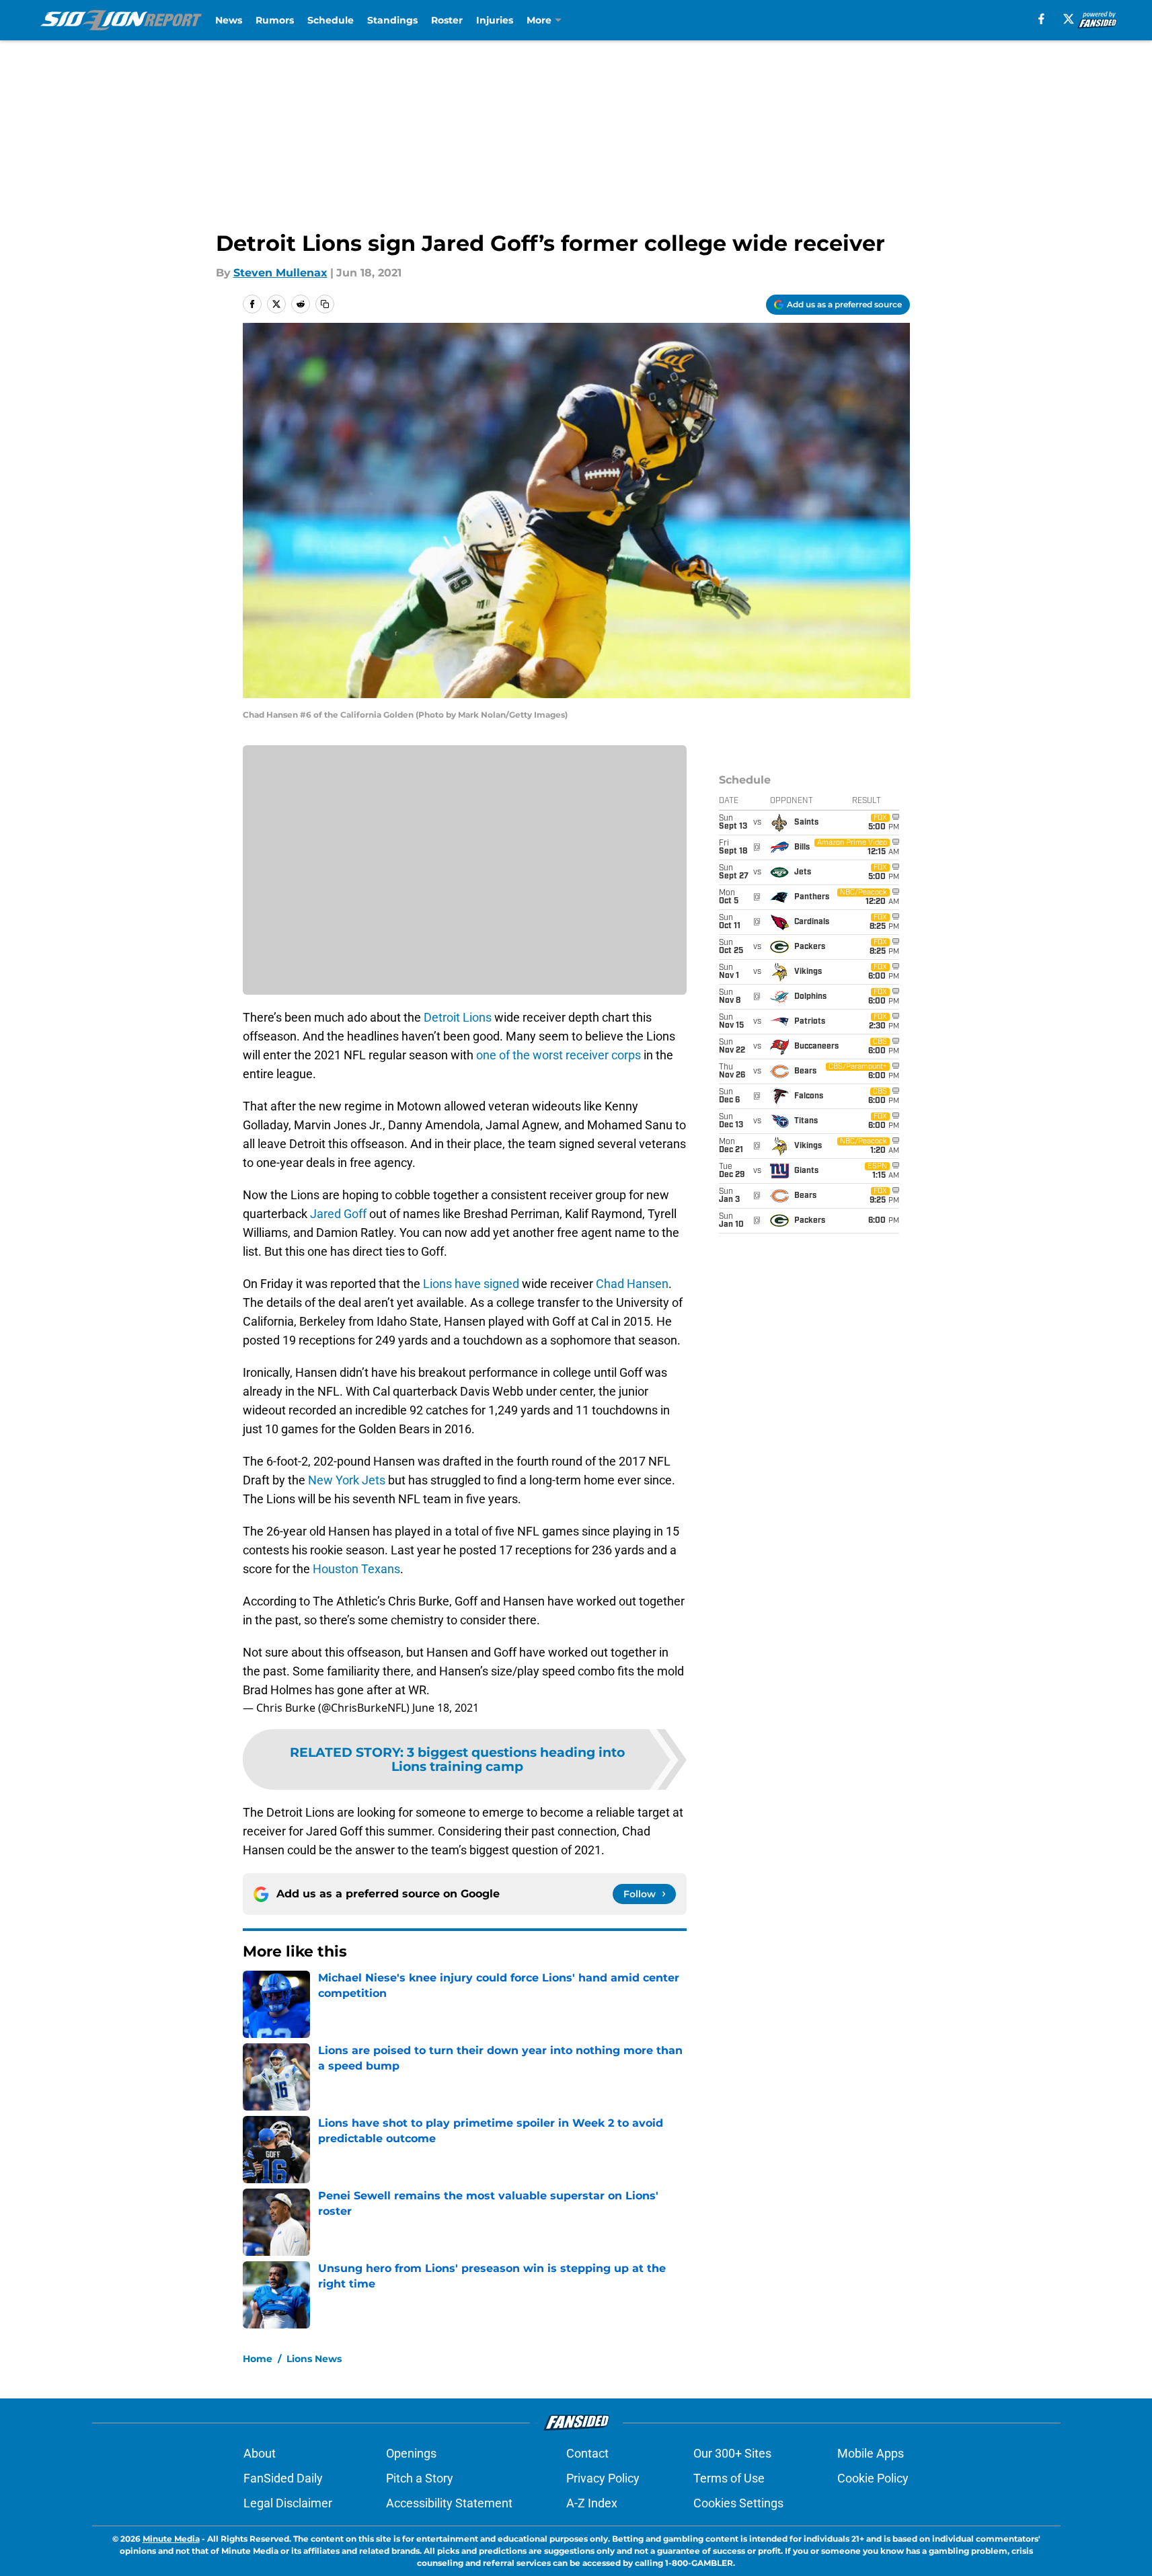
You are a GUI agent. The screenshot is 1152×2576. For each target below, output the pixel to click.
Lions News (314, 2359)
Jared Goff (338, 1214)
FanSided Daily (283, 2478)
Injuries (495, 20)
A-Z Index (592, 2503)
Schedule (331, 20)
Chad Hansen (632, 1284)
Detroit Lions (458, 1017)
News (229, 20)
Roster (447, 20)
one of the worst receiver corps (559, 1055)
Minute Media (171, 2539)
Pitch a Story (420, 2478)
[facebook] (1041, 19)
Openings (411, 2453)
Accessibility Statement (449, 2503)
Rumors (275, 20)
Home (258, 2359)
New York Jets (347, 1480)
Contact (587, 2453)
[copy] (325, 304)
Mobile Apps (871, 2453)
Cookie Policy (873, 2478)
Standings (392, 20)
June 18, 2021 (446, 1708)
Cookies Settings (738, 2503)
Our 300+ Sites (732, 2453)
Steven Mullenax (280, 273)
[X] (1069, 19)
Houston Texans (356, 1569)
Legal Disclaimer (288, 2503)
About (260, 2453)
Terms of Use (729, 2478)
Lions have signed (471, 1284)
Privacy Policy (603, 2478)
